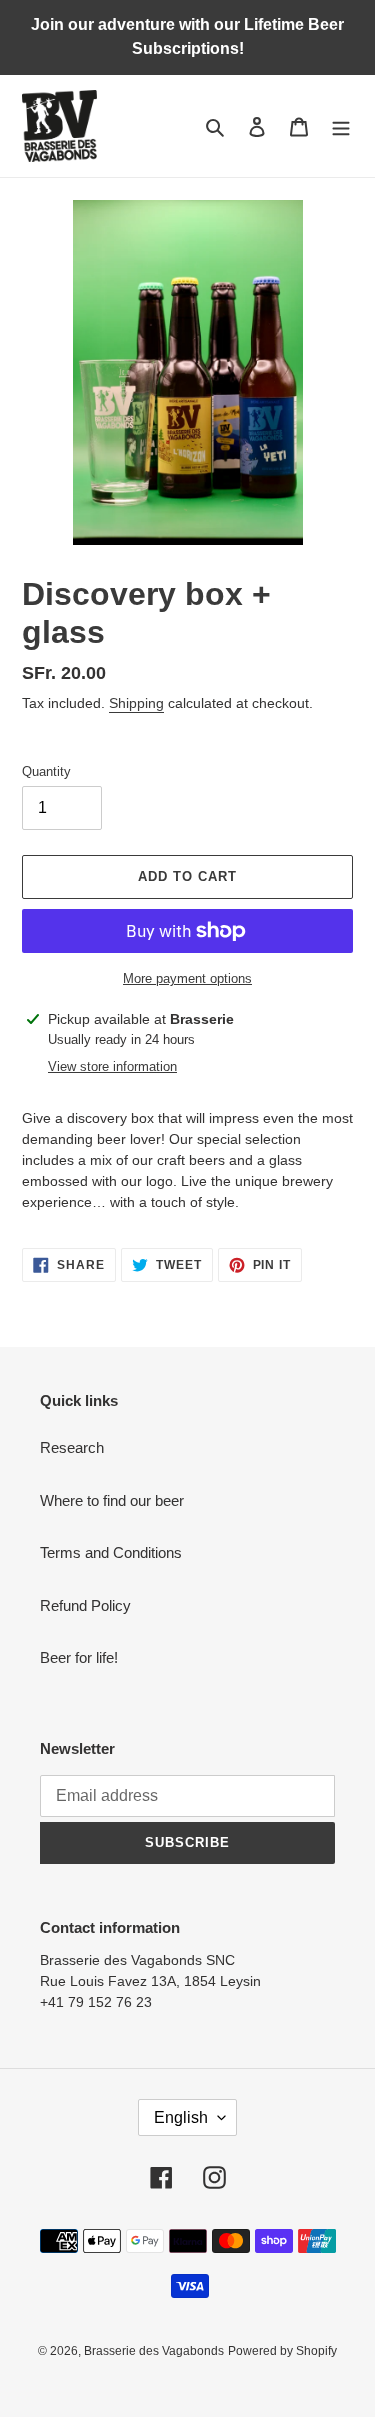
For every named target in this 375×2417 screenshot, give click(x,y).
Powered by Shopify (282, 2351)
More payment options (187, 978)
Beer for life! (79, 1657)
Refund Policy (85, 1605)
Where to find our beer (112, 1500)
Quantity (46, 771)
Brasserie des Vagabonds (154, 2351)
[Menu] (341, 126)
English (181, 2117)
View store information (112, 1066)
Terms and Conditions (111, 1552)
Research (72, 1447)
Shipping (136, 703)
